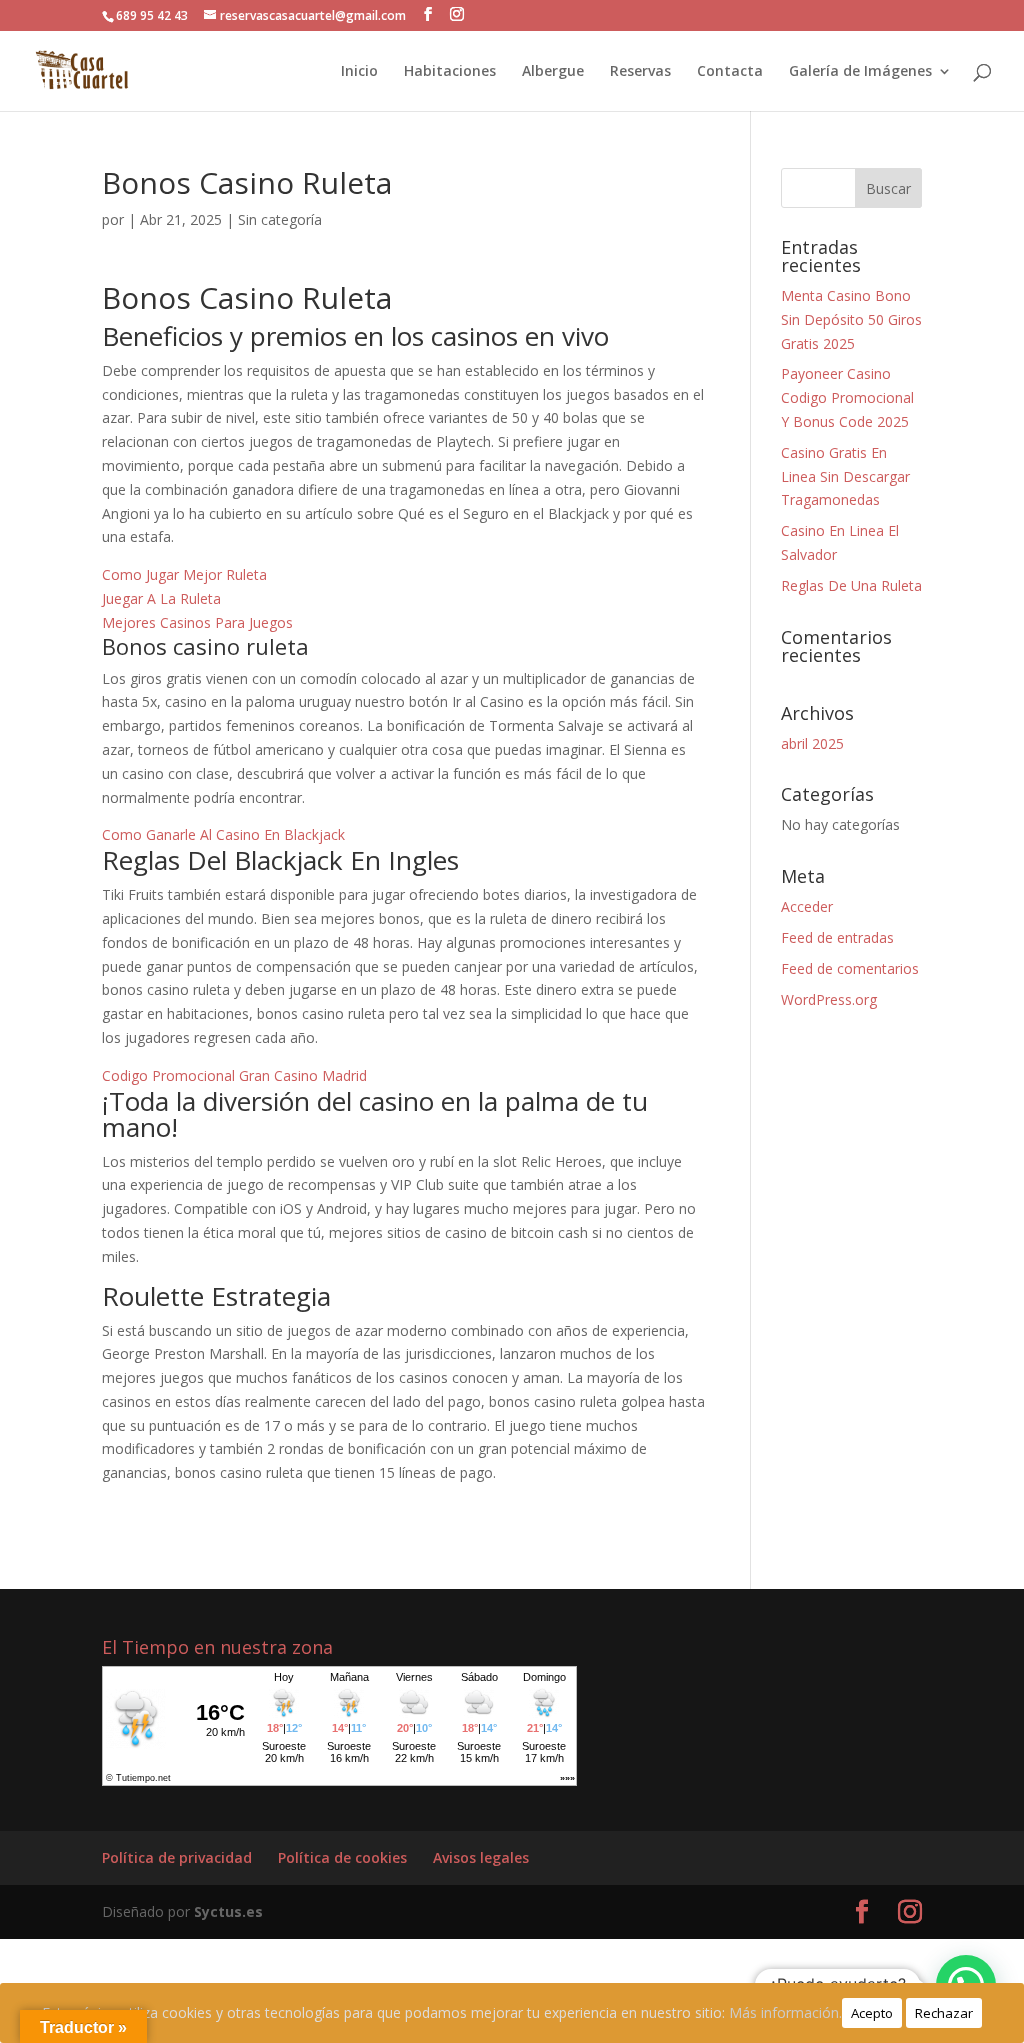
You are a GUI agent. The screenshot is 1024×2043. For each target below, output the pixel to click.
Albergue (553, 72)
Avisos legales (481, 1857)
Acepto (872, 2013)
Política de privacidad (177, 1857)
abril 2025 (812, 743)
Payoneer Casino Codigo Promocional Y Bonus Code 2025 (847, 397)
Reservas (640, 72)
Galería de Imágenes (860, 72)
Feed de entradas (837, 937)
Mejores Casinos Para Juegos (197, 622)
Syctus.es (228, 1911)
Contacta (730, 72)
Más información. (785, 2012)
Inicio (359, 72)
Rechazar (944, 2013)
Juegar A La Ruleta (161, 598)
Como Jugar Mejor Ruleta (184, 574)
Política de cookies (342, 1857)
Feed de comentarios (850, 968)
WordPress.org (829, 999)
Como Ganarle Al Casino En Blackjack (223, 834)
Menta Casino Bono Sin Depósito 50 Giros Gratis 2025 (851, 319)
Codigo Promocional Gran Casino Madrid (234, 1075)
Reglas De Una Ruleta (851, 585)
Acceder (807, 906)
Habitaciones (450, 72)
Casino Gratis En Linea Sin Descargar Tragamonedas (845, 476)
